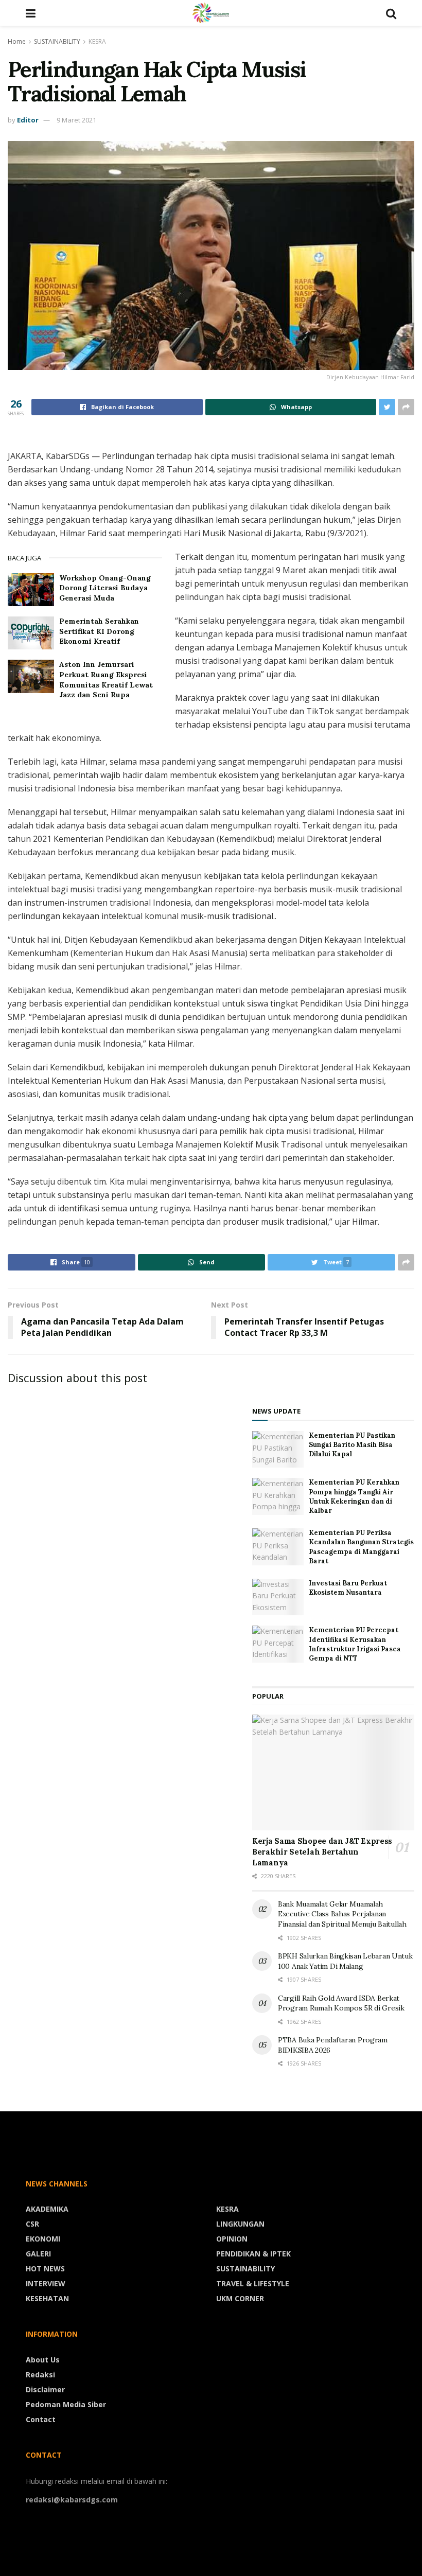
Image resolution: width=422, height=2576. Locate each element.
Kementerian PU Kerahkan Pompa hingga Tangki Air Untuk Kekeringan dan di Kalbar (354, 1496)
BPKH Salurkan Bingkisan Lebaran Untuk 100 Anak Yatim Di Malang (345, 1961)
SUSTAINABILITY (57, 41)
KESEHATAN (47, 2298)
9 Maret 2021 (76, 120)
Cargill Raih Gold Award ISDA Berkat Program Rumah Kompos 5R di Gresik (341, 2003)
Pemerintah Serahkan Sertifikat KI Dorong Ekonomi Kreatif (99, 631)
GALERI (38, 2254)
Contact (41, 2419)
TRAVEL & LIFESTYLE (253, 2283)
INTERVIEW (46, 2283)
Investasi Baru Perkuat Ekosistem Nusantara (348, 1588)
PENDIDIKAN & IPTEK (253, 2254)
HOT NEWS (45, 2269)
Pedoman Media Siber (66, 2404)
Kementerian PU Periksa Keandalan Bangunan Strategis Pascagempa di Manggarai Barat (361, 1547)
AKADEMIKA (47, 2209)
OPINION (232, 2239)
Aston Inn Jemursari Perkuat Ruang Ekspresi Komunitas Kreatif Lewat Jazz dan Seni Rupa (106, 680)
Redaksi (40, 2375)
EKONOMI (43, 2239)
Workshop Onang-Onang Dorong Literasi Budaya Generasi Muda (105, 588)
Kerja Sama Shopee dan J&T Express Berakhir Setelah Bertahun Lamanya (322, 1852)
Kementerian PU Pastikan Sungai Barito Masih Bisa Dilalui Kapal (352, 1445)
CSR (32, 2224)
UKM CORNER (240, 2298)
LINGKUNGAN (240, 2224)
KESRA (97, 41)
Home (17, 41)
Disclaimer (45, 2389)
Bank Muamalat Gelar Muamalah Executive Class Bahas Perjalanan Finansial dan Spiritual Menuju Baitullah (342, 1914)
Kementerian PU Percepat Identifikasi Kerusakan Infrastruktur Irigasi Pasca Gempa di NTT (355, 1644)
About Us (43, 2360)
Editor (28, 120)
